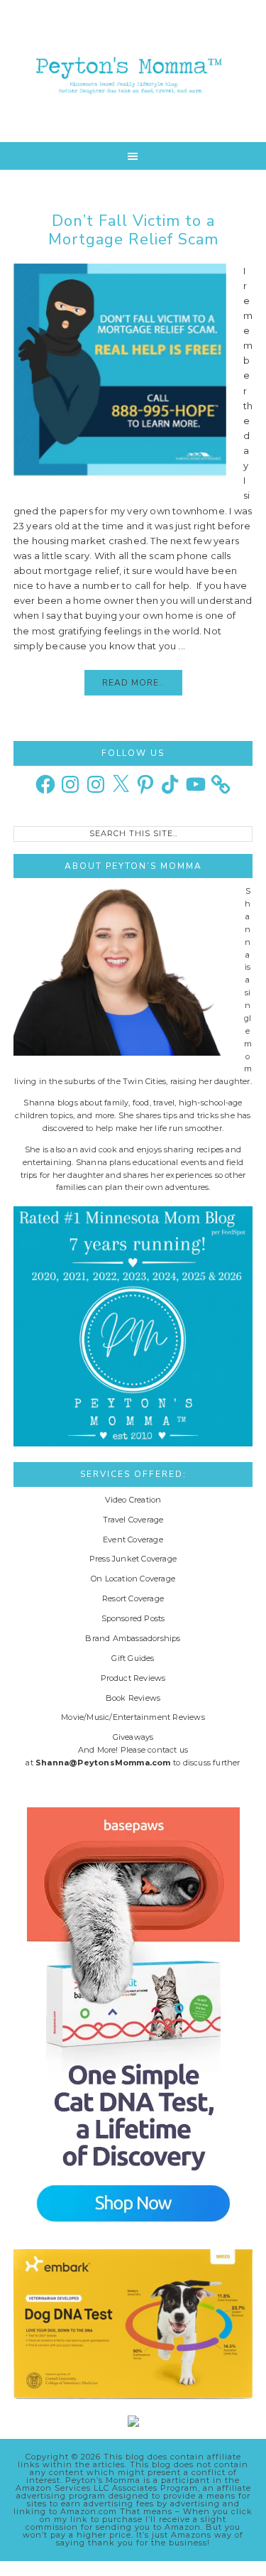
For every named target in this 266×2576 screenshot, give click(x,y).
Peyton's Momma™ (133, 71)
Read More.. (133, 683)
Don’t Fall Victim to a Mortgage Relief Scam (133, 230)
